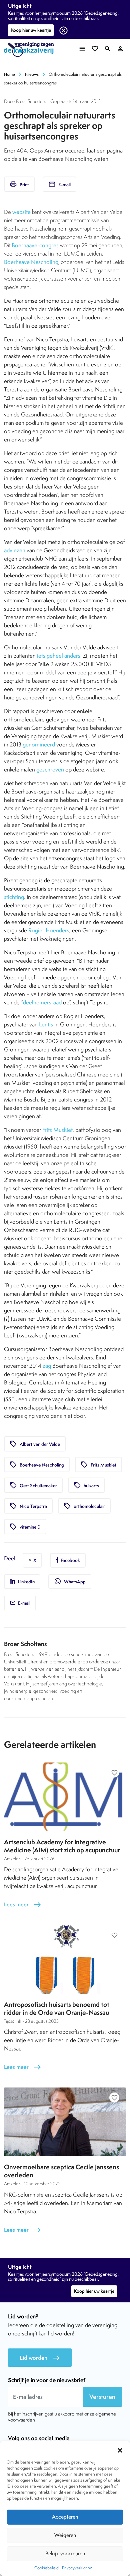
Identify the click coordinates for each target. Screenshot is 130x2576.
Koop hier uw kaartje (31, 30)
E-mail (59, 184)
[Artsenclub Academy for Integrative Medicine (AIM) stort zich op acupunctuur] (65, 1797)
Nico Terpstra (28, 1506)
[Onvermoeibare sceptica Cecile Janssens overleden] (65, 2122)
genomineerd (39, 744)
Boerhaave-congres (35, 245)
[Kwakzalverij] (31, 50)
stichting (14, 897)
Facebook (70, 1560)
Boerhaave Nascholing (31, 262)
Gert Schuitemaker (33, 1485)
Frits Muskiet (57, 1130)
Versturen (102, 2397)
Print (19, 184)
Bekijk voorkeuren (65, 2553)
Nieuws (32, 74)
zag (47, 1366)
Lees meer (23, 1904)
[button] (120, 2449)
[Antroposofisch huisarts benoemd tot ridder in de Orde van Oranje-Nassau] (65, 1959)
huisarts (86, 1485)
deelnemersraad (42, 1002)
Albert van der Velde (35, 1444)
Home (9, 74)
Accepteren (65, 2517)
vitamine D (25, 1527)
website (21, 212)
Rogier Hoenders (49, 930)
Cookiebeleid (46, 2568)
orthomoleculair (84, 1506)
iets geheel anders (59, 656)
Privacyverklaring (77, 2568)
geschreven (50, 769)
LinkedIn (26, 1582)
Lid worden (40, 2358)
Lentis (46, 1024)
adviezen (15, 550)
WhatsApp (70, 1581)
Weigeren (65, 2535)
